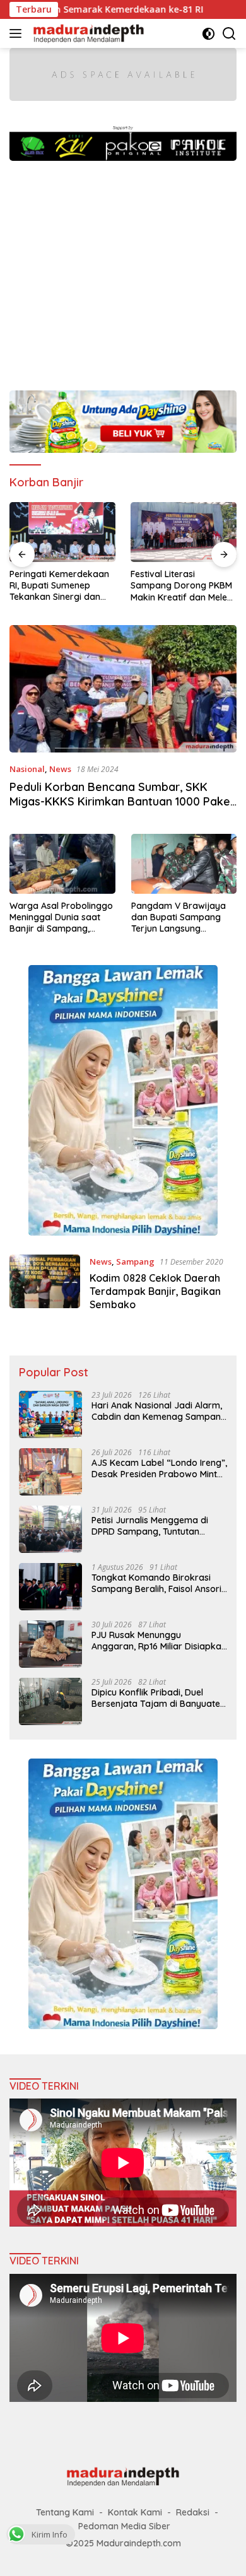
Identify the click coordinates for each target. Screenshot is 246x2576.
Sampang (135, 1262)
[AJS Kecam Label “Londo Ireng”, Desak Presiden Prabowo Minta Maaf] (50, 1472)
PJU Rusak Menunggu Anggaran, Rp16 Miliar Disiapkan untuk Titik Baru (159, 1641)
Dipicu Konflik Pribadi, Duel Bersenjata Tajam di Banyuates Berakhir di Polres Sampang (158, 1698)
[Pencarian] (229, 34)
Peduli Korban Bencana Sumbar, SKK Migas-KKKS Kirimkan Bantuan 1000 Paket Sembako (122, 802)
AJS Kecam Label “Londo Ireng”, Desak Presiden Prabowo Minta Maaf (159, 1468)
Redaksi (193, 2512)
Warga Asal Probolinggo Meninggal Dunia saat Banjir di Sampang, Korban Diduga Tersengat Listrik (61, 917)
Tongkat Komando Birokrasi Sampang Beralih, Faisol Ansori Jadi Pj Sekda (156, 1583)
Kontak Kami (135, 2512)
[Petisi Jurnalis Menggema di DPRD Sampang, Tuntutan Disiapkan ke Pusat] (50, 1529)
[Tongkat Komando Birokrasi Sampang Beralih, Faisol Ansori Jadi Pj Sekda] (50, 1587)
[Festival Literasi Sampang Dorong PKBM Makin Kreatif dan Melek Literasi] (184, 532)
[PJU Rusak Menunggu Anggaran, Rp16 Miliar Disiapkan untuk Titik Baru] (50, 1644)
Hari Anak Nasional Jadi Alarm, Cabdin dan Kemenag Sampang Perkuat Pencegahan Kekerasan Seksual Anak (159, 1411)
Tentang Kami (65, 2512)
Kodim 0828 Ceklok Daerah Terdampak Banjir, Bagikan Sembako (155, 1291)
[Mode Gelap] (208, 34)
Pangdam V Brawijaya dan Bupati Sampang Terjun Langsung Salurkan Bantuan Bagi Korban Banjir (179, 917)
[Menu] (18, 33)
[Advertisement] (123, 269)
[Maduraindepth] (87, 33)
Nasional (27, 769)
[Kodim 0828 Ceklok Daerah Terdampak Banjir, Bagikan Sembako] (45, 1286)
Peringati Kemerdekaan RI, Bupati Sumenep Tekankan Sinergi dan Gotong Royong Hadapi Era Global (59, 586)
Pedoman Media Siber (124, 2526)
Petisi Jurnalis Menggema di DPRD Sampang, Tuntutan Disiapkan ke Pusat (150, 1526)
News (60, 769)
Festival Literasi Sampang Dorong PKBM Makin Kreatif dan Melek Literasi (181, 586)
